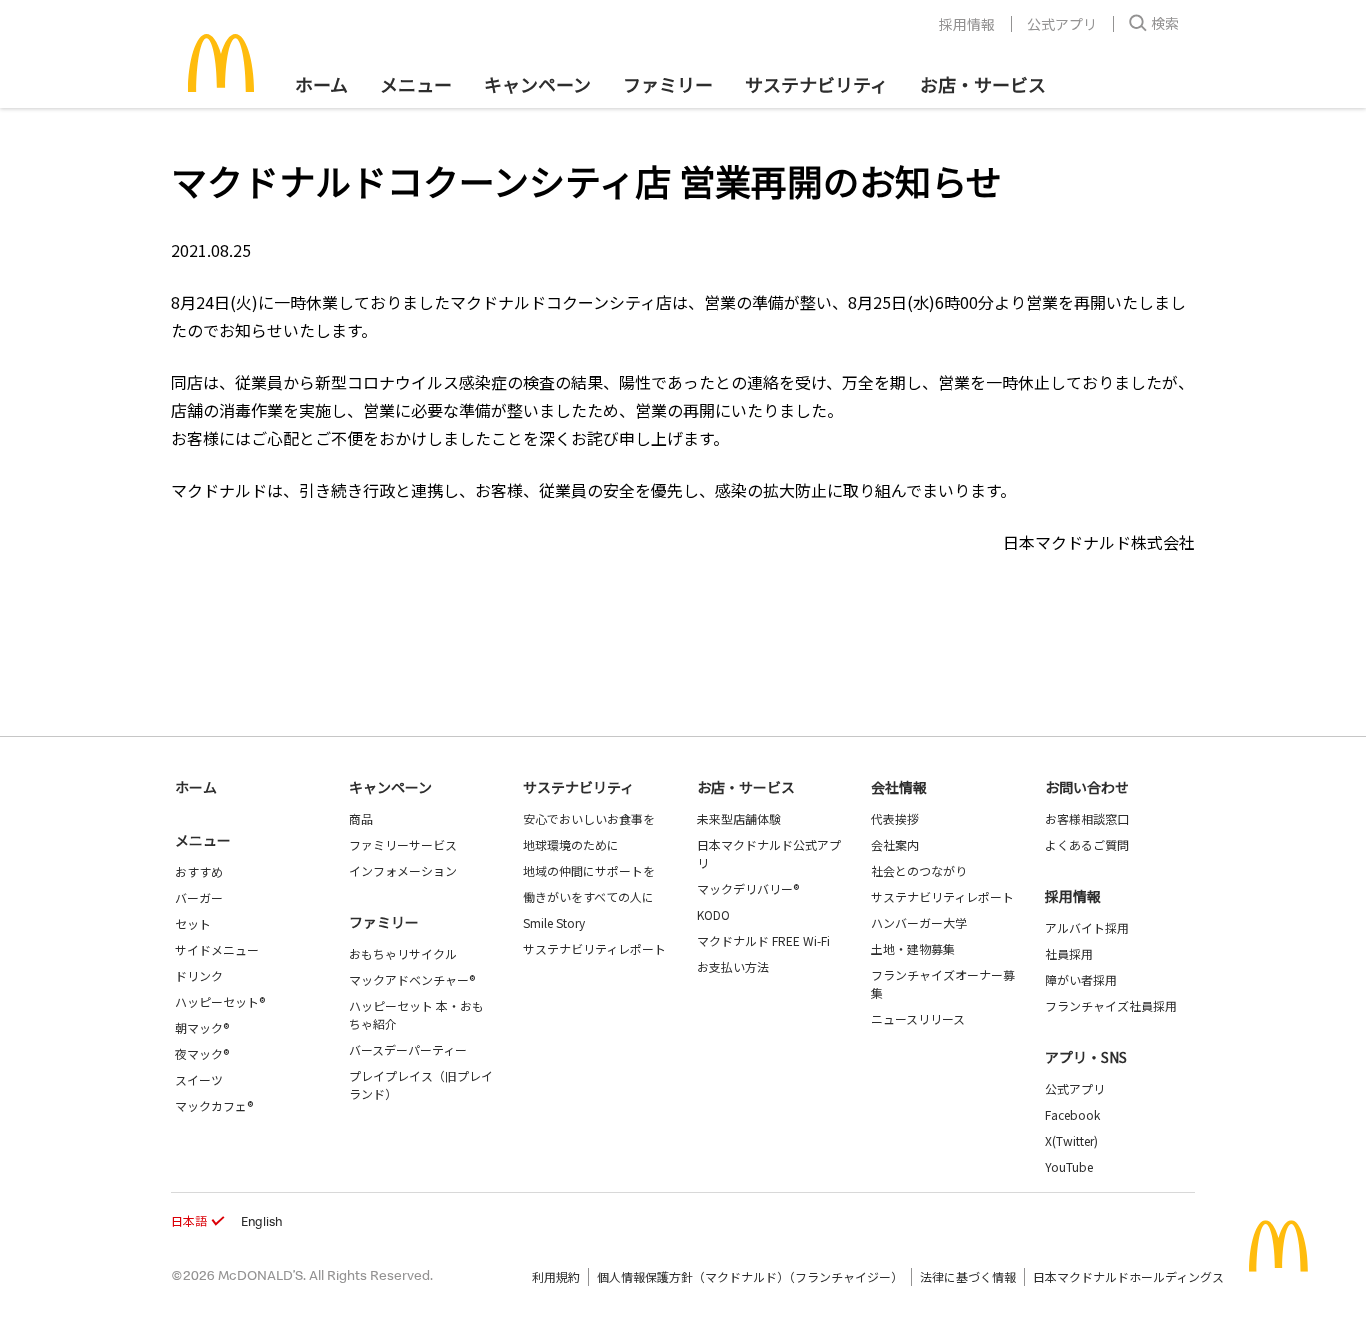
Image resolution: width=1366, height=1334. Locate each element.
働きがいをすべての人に (588, 896)
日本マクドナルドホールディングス (1128, 1276)
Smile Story (554, 922)
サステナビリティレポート (594, 948)
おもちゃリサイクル (403, 953)
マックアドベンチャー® (412, 979)
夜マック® (202, 1053)
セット (193, 923)
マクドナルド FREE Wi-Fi (763, 940)
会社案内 (895, 844)
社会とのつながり (919, 870)
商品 (361, 818)
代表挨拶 (895, 818)
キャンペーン (537, 84)
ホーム (321, 84)
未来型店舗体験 (739, 818)
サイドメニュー (217, 949)
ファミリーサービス (403, 844)
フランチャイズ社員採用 (1111, 1005)
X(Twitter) (1071, 1140)
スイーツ (199, 1079)
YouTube (1069, 1166)
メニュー (203, 840)
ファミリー (668, 84)
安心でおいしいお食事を (589, 818)
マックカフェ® (214, 1105)
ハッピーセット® (220, 1001)
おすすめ (199, 871)
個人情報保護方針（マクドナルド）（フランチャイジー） (750, 1276)
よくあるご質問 (1087, 844)
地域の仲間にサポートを (589, 870)
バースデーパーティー (408, 1049)
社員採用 (1069, 953)
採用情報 (967, 24)
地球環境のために (571, 844)
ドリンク (199, 975)
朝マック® (202, 1027)
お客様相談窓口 (1087, 818)
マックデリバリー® (748, 888)
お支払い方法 (733, 966)
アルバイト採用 (1087, 927)
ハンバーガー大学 (919, 922)
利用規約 (556, 1276)
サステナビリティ (816, 84)
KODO (713, 914)
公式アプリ (1062, 24)
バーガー (199, 897)
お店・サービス (983, 84)
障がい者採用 (1081, 979)
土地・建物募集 (913, 948)
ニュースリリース (918, 1018)
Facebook (1072, 1114)
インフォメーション (403, 870)
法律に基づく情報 (968, 1276)
